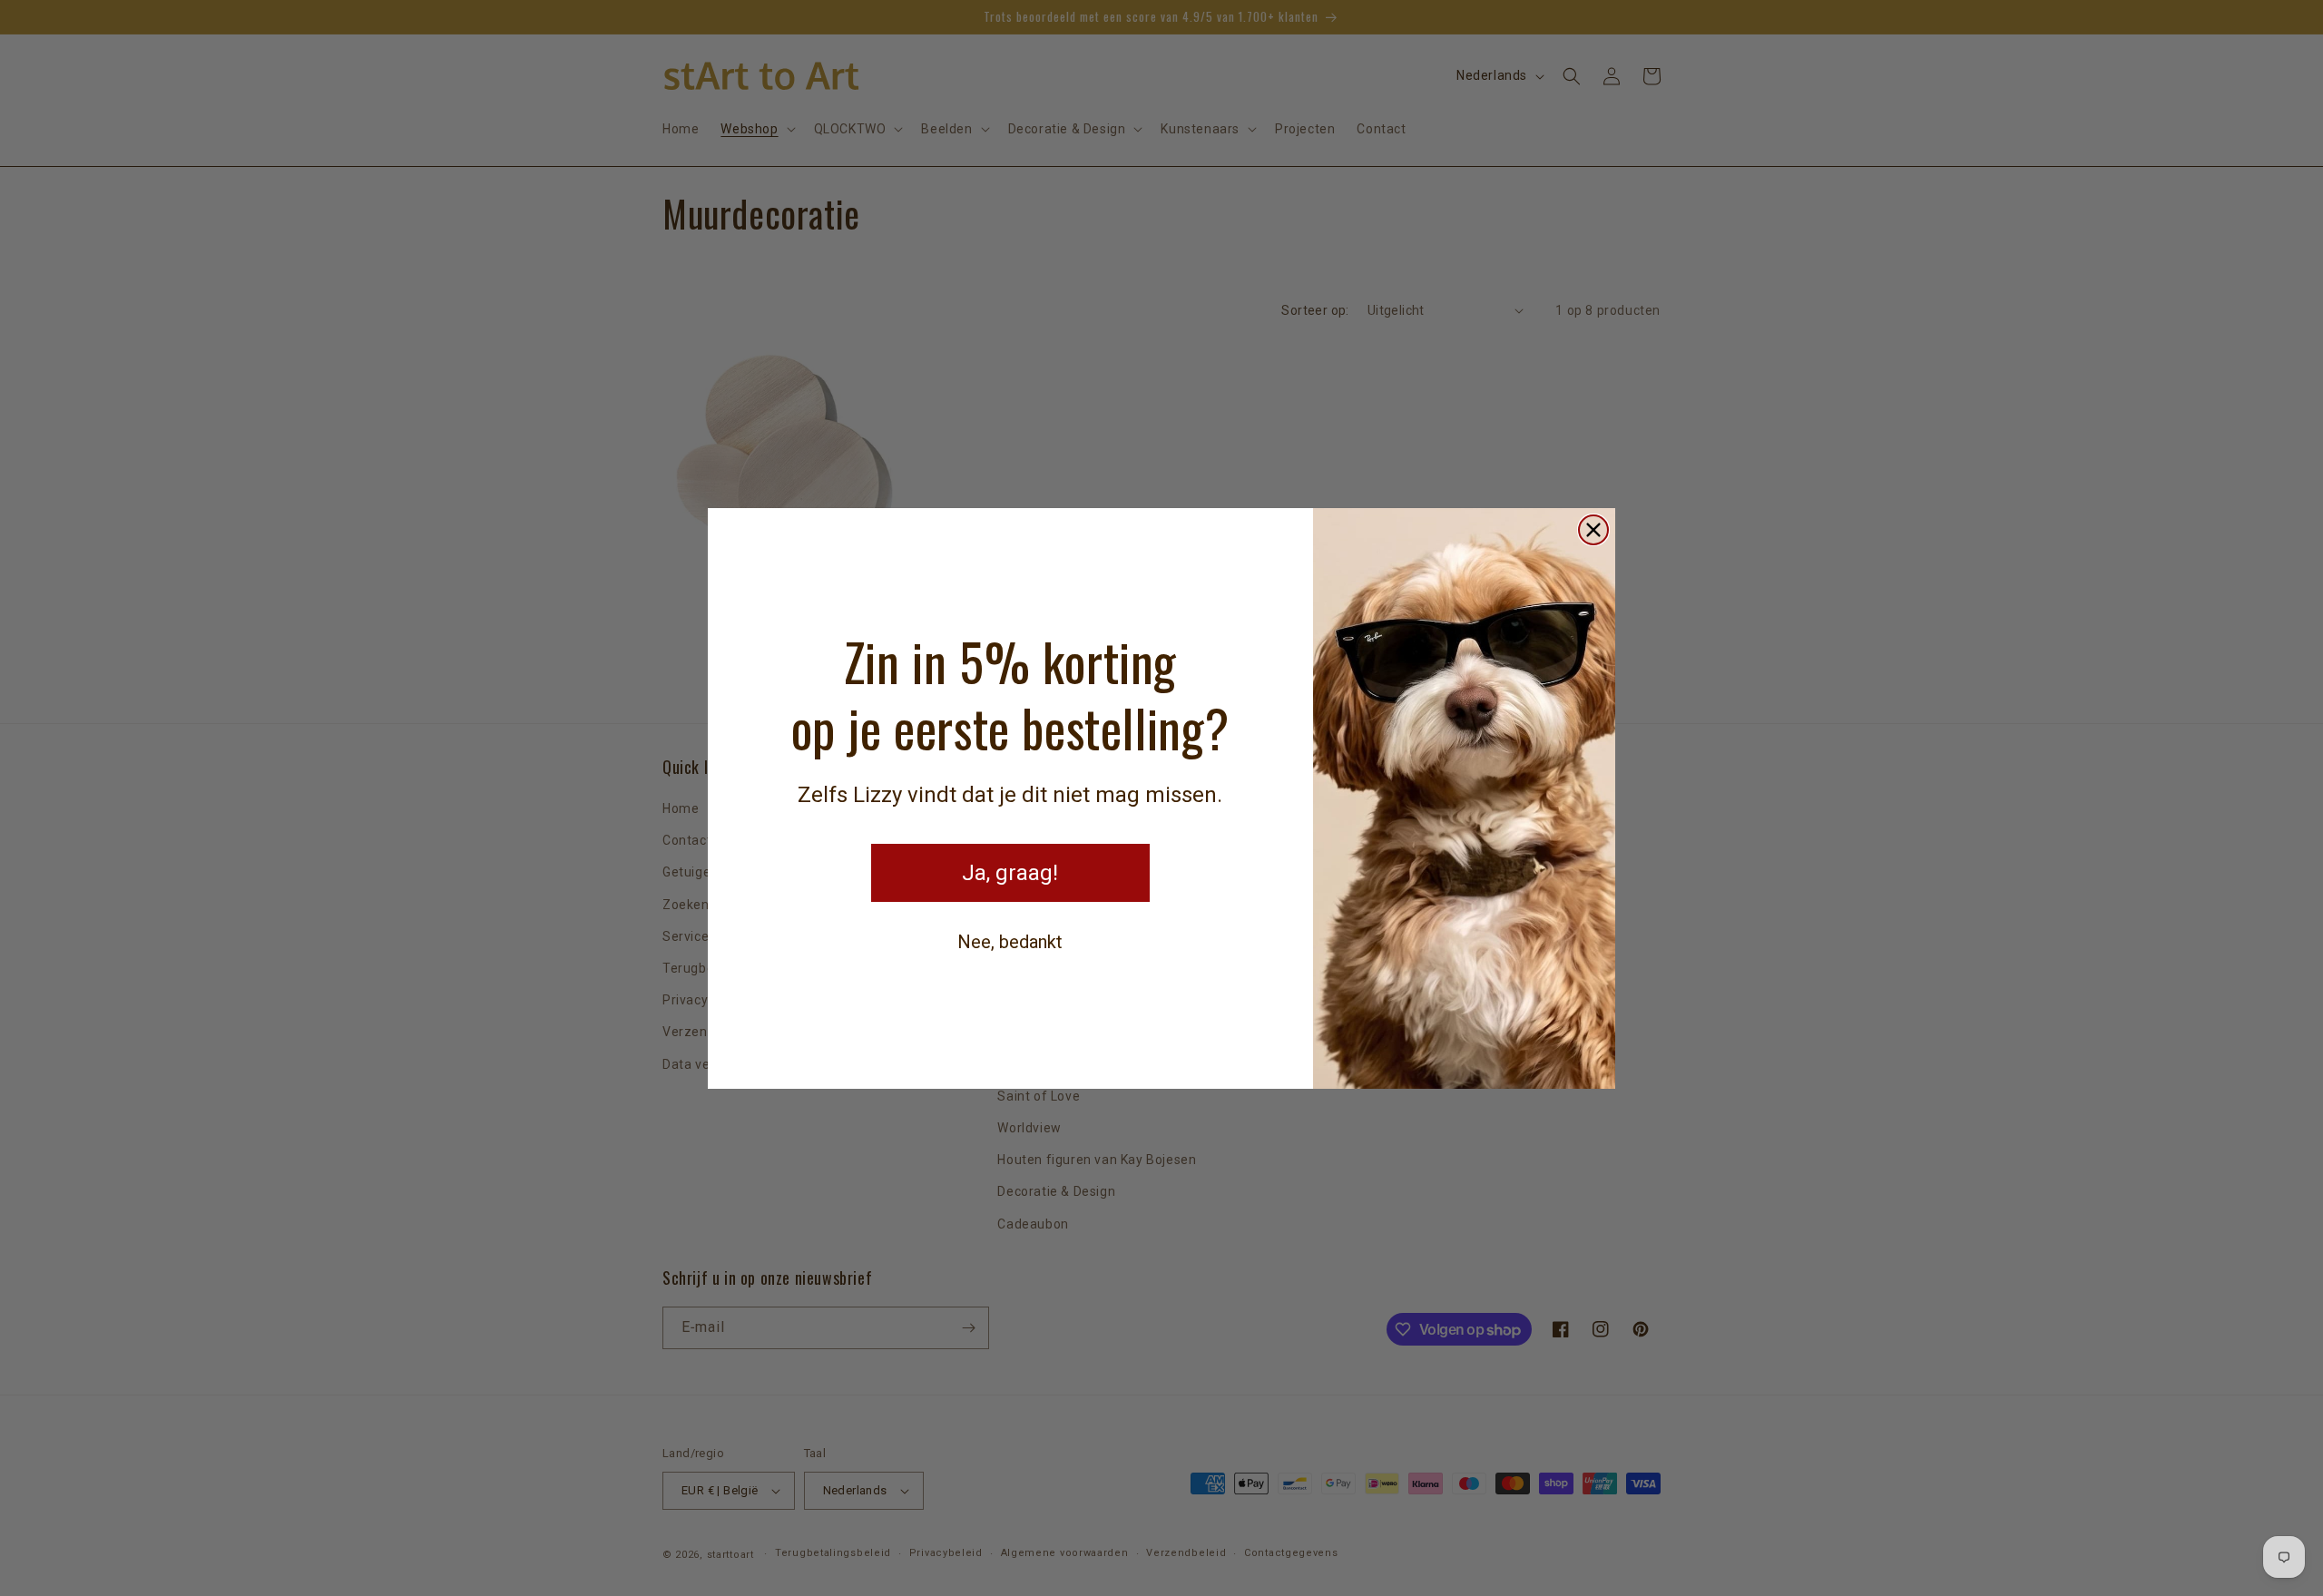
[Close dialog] (1593, 530)
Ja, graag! (1010, 873)
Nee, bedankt (1010, 942)
